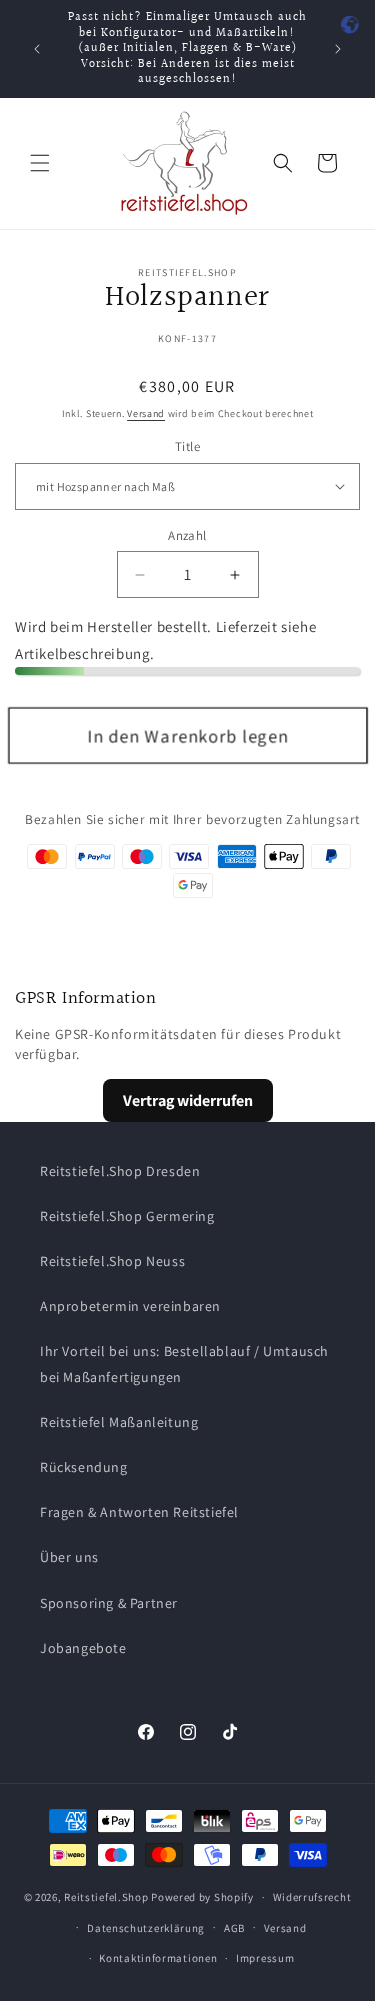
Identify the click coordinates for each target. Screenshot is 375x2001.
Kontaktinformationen (158, 1958)
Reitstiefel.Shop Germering (127, 1216)
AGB (234, 1928)
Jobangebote (83, 1648)
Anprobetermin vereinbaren (130, 1306)
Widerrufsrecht (312, 1897)
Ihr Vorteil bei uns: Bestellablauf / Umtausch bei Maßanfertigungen (184, 1363)
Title (187, 446)
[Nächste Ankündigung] (338, 49)
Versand (146, 413)
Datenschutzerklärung (146, 1928)
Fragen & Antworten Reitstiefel (139, 1512)
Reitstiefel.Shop (106, 1897)
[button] (40, 163)
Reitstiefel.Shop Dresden (120, 1171)
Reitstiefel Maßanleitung (119, 1422)
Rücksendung (84, 1467)
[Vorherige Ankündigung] (37, 49)
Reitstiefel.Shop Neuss (112, 1261)
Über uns (69, 1557)
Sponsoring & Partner (109, 1603)
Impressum (265, 1958)
